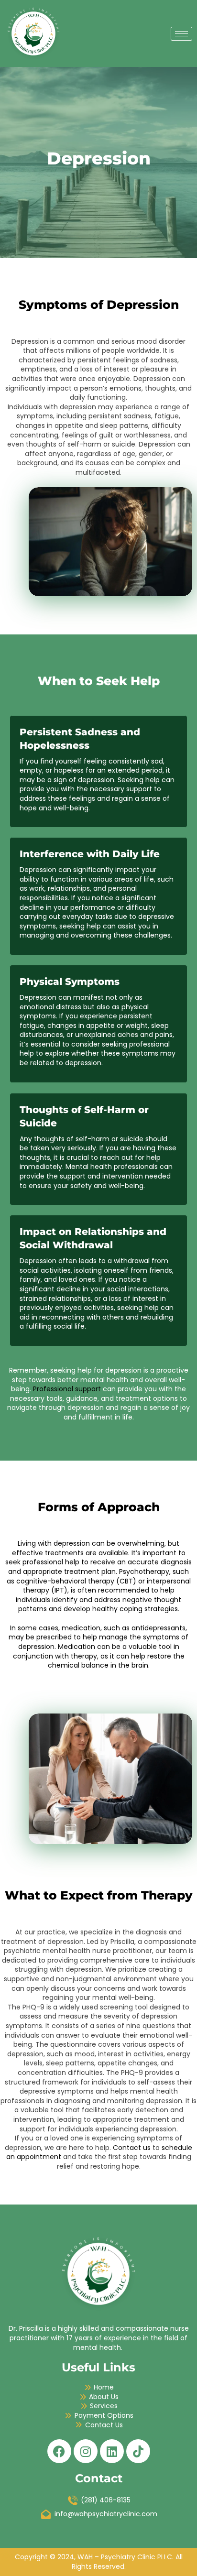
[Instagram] (86, 2451)
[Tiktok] (138, 2451)
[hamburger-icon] (181, 34)
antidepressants (159, 1628)
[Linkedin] (112, 2451)
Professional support (67, 1389)
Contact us (132, 2148)
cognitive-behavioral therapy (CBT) (76, 1581)
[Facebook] (59, 2451)
